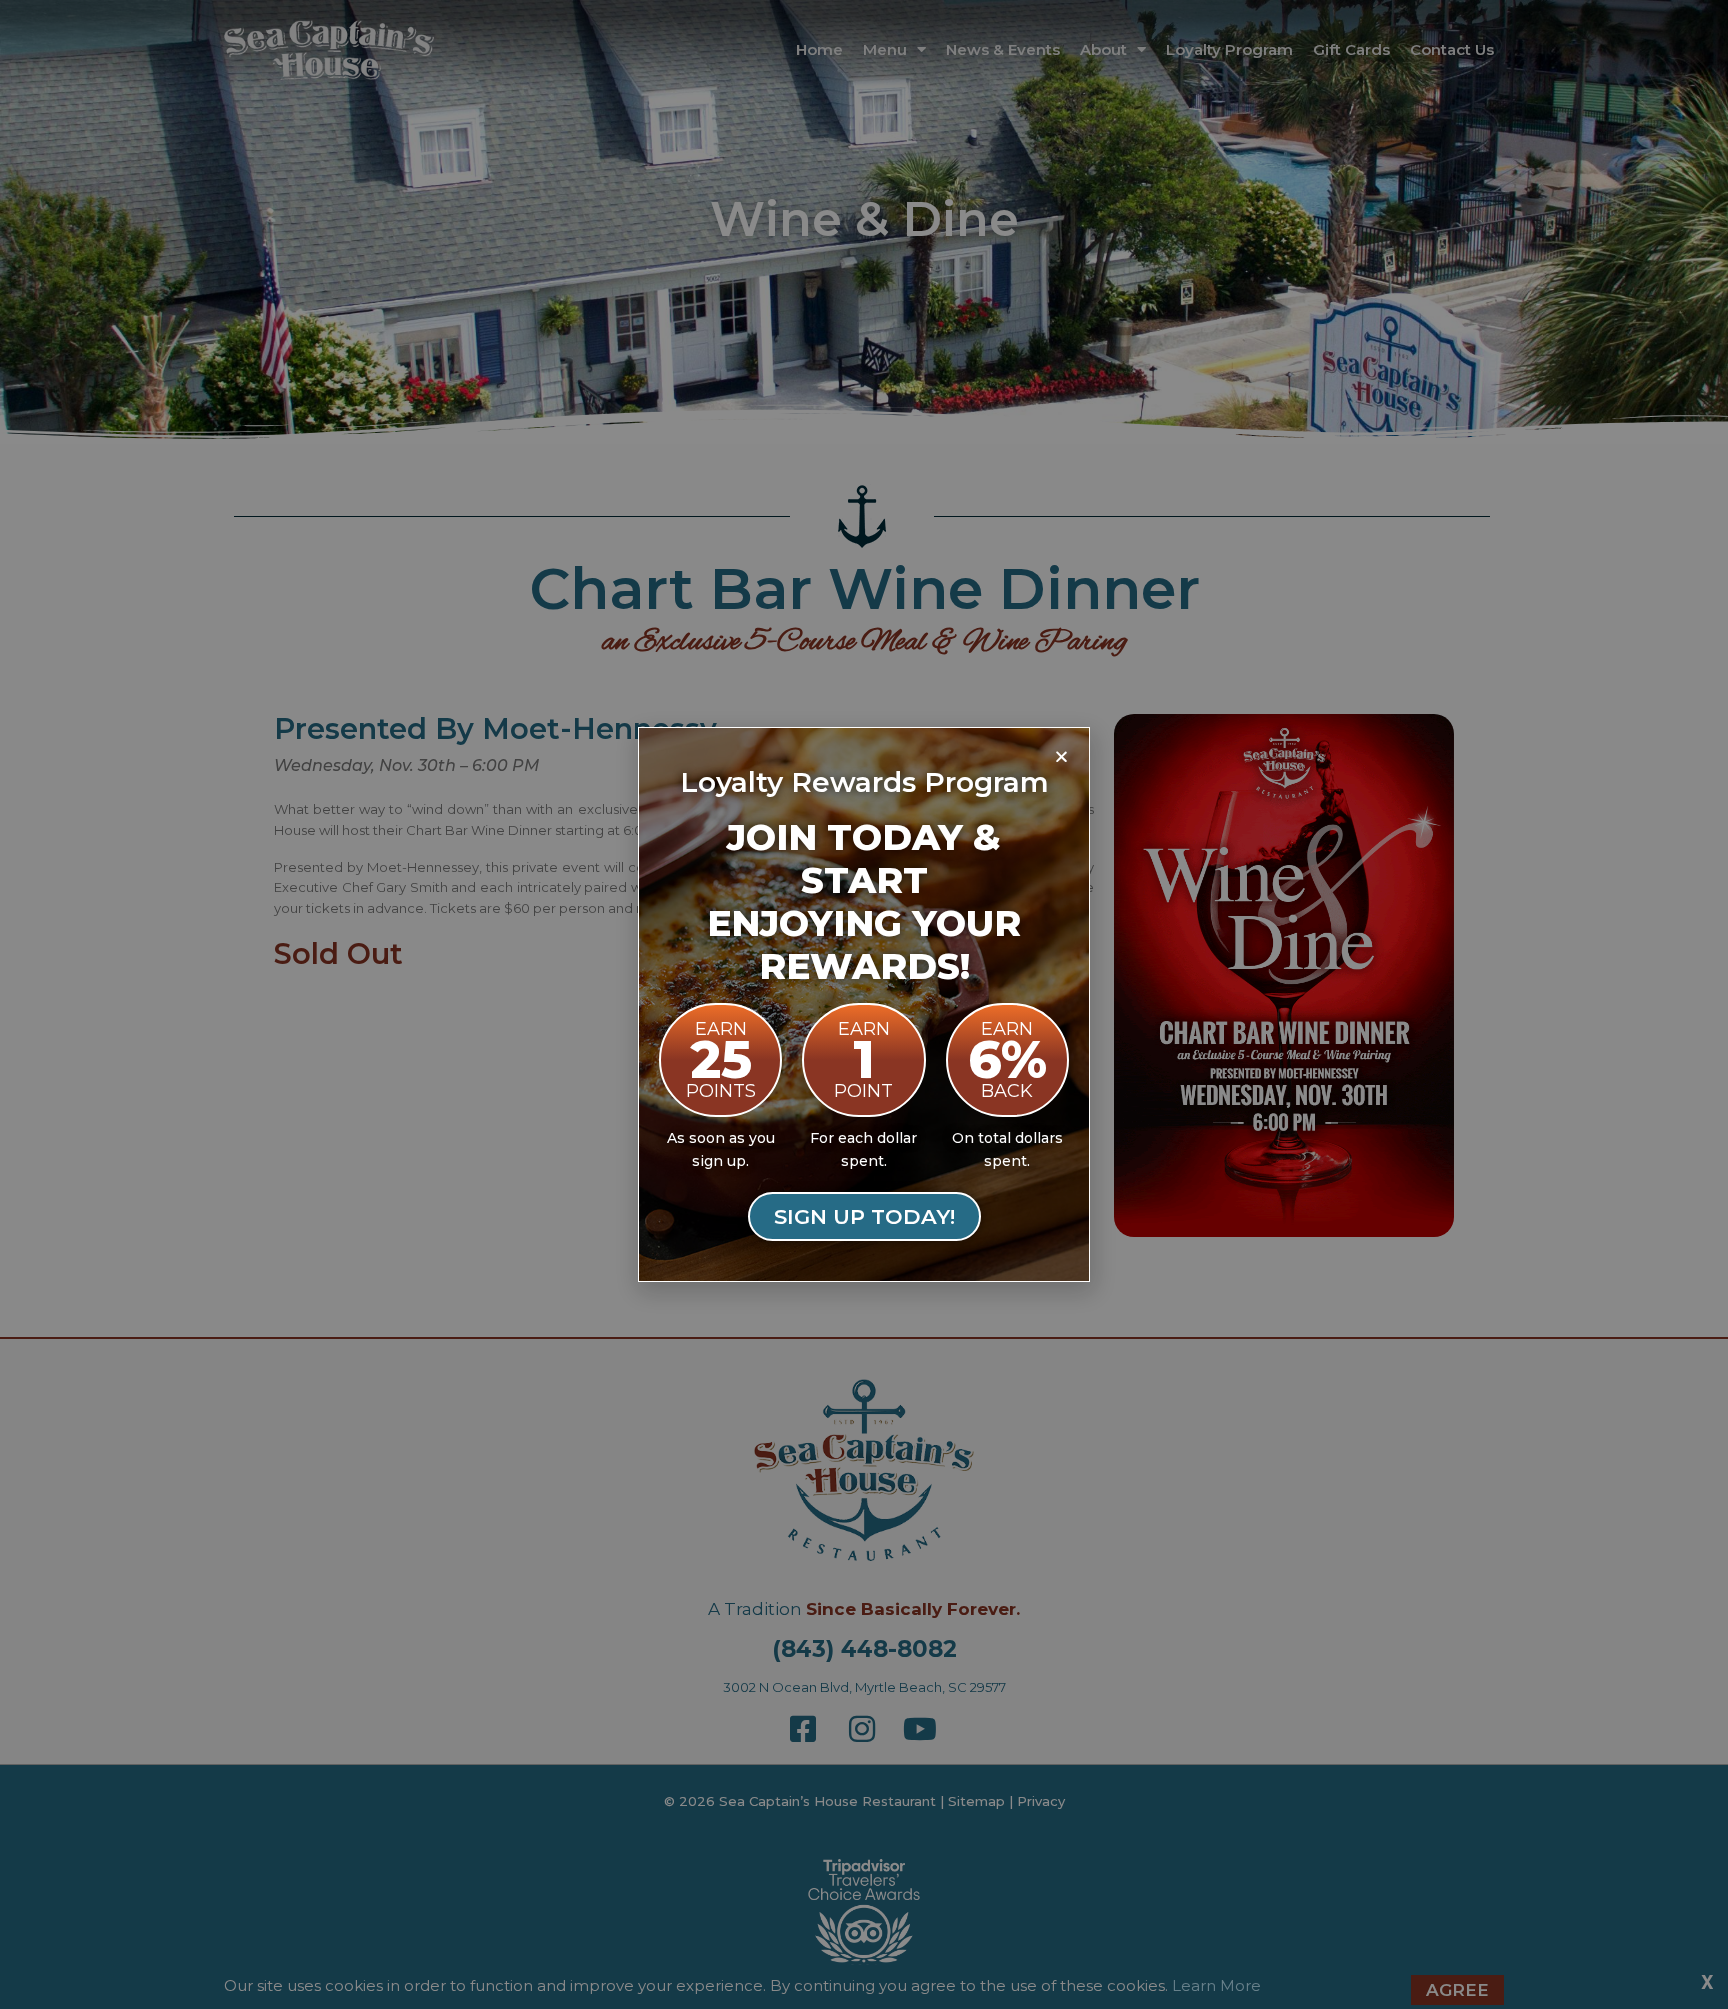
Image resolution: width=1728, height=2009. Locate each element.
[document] (864, 1004)
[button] (1061, 756)
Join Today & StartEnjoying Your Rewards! (864, 902)
